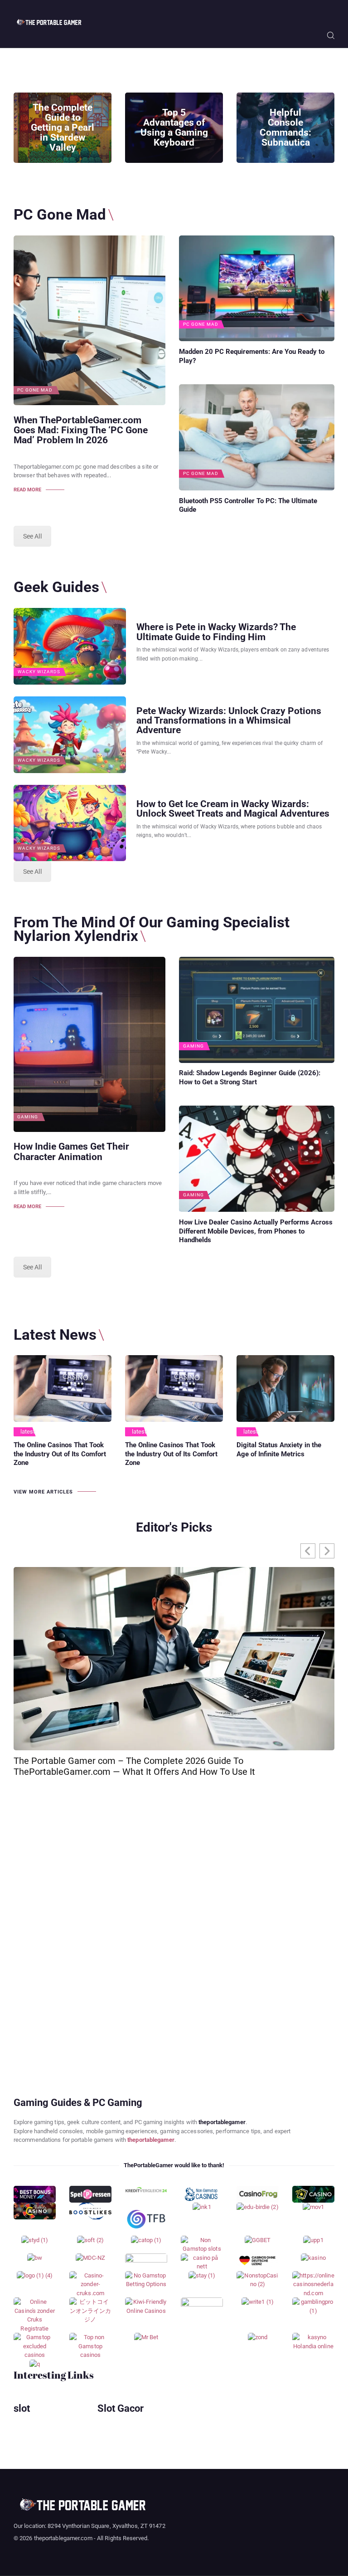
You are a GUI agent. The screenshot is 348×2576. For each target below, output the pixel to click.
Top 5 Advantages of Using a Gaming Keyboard (174, 127)
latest (28, 1432)
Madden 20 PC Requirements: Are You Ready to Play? (252, 356)
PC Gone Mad (35, 390)
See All (32, 536)
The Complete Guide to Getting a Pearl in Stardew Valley (63, 127)
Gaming (28, 1117)
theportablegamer (151, 2140)
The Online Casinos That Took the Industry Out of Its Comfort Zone (60, 1454)
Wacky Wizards (39, 672)
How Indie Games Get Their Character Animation (71, 1151)
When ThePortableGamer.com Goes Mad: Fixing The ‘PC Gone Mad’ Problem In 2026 (81, 430)
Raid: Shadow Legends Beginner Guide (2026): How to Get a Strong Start (250, 1077)
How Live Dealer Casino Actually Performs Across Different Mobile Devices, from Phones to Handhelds (256, 1231)
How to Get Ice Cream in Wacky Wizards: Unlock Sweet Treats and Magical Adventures (233, 808)
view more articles (43, 1492)
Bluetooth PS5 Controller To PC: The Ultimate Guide (248, 505)
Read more (27, 490)
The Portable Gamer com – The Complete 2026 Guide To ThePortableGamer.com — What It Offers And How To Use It (134, 1766)
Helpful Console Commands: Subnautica (285, 127)
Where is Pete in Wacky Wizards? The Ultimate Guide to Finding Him (216, 632)
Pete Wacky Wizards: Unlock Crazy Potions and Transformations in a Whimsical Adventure (229, 720)
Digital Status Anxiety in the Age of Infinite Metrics (279, 1450)
